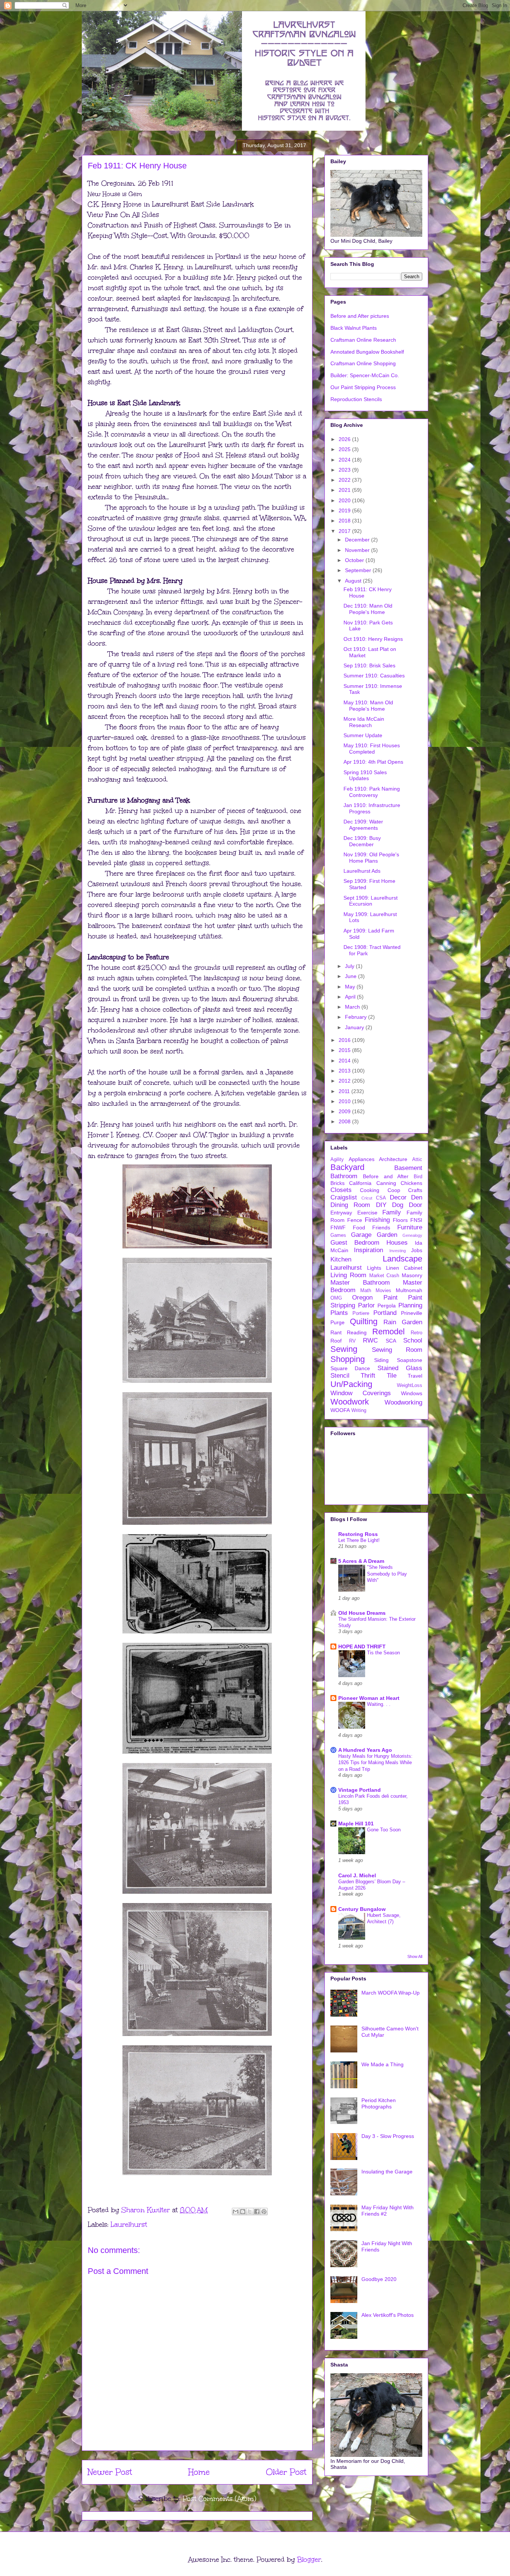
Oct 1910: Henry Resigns (373, 639)
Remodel (388, 1332)
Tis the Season (383, 1653)
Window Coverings (361, 1393)
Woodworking (403, 1402)
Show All (415, 1956)
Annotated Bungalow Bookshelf (367, 352)
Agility (337, 1160)
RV (352, 1341)
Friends (381, 1228)
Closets (341, 1190)
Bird (418, 1177)
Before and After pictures (360, 316)
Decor (398, 1197)
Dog (398, 1205)
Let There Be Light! (359, 1540)
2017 (345, 531)
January (355, 1027)
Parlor (366, 1305)
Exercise (367, 1213)
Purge (338, 1322)
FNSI (416, 1220)
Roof (336, 1341)
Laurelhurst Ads (362, 871)
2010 (345, 1101)
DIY (381, 1205)
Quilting (364, 1321)
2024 (345, 460)
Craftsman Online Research (363, 340)
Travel (415, 1376)
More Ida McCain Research (364, 722)
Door (416, 1205)
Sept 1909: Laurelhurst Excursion (371, 901)
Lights (374, 1268)
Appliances (362, 1159)
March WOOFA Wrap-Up (391, 1993)
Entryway (341, 1213)
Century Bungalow (362, 1909)
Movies (383, 1291)
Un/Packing (351, 1384)
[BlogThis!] (243, 2212)
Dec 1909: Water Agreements (363, 825)
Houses (397, 1243)
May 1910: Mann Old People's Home (368, 706)
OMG (336, 1298)
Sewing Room (397, 1350)
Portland (385, 1313)
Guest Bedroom (355, 1243)
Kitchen (341, 1259)
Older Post (286, 2472)
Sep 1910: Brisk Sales (369, 665)
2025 (345, 449)
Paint (391, 1298)
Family (392, 1212)
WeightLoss (410, 1385)
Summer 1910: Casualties (374, 676)
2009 (345, 1111)
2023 (345, 470)
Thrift (368, 1376)
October (355, 560)
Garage (361, 1235)
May (351, 987)
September (359, 570)
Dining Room (350, 1205)
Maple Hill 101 (356, 1824)
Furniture (410, 1227)
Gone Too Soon (384, 1830)
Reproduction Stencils (356, 399)
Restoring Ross (358, 1534)
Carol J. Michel (357, 1875)
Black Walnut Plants (354, 328)
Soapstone (410, 1360)
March (353, 1007)
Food (359, 1228)
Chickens (411, 1183)
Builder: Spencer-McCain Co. (365, 375)
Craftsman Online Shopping (363, 363)
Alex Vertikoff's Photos (388, 2315)
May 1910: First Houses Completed (372, 749)
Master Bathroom (360, 1283)
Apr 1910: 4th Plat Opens (373, 762)
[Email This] (236, 2212)
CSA (381, 1198)
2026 (345, 439)
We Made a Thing (382, 2064)
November (358, 550)
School (413, 1340)
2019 (345, 510)
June (352, 976)
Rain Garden (403, 1322)
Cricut (367, 1198)
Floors (400, 1220)
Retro (416, 1333)
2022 (345, 480)
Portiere (361, 1313)
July (350, 966)
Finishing (377, 1220)
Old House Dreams (362, 1613)
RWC (370, 1340)
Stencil (340, 1376)
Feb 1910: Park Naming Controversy (372, 792)
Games (338, 1235)
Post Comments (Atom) (219, 2499)
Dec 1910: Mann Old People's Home (368, 609)
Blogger (309, 2560)
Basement (408, 1168)
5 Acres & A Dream (361, 1561)
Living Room (348, 1275)
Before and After (386, 1176)
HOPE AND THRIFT (362, 1647)
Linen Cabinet (404, 1268)
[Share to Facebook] (257, 2212)
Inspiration (368, 1250)
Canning (386, 1183)
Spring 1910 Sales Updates (365, 775)
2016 (345, 1040)
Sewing (344, 1349)
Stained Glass (400, 1368)
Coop (394, 1190)
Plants (339, 1313)
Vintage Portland (360, 1790)
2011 (345, 1091)
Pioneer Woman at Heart (369, 1698)
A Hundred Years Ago (365, 1750)
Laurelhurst (129, 2225)
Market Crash (384, 1276)
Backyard (347, 1167)
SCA (391, 1341)
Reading (357, 1332)
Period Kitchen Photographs (379, 2103)
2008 (345, 1121)
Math (366, 1291)
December (358, 540)
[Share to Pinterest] (264, 2212)
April (351, 997)
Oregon (362, 1298)
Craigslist (344, 1197)
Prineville (412, 1313)
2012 (345, 1081)
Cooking (370, 1190)
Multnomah (409, 1290)
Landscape (402, 1259)
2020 (345, 500)
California (360, 1183)
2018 (345, 521)
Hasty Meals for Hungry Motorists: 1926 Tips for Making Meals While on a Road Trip (375, 1763)
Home (199, 2472)
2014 (345, 1061)
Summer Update (363, 735)
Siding (381, 1360)
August (354, 581)
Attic (417, 1160)
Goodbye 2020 (379, 2279)
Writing (359, 1410)
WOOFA (340, 1410)
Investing (398, 1251)
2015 (345, 1050)
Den (417, 1197)
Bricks (338, 1183)
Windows (412, 1393)
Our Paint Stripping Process (363, 387)
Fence (355, 1220)
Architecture (393, 1159)
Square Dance (350, 1368)
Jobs (417, 1250)
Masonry (412, 1275)
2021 (345, 490)
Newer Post (110, 2472)
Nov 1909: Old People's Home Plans (371, 858)
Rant (336, 1332)
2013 (345, 1071)
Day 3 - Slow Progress (388, 2136)
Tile (392, 1376)
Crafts (415, 1190)
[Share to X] (250, 2212)
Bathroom (344, 1176)
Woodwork (350, 1402)
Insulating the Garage (387, 2172)
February (357, 1017)
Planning (410, 1305)
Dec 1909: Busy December (362, 841)
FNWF (338, 1228)
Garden (387, 1235)
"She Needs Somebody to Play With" (387, 1574)
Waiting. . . (379, 1704)
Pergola (387, 1306)
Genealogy (412, 1235)
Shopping (348, 1359)
